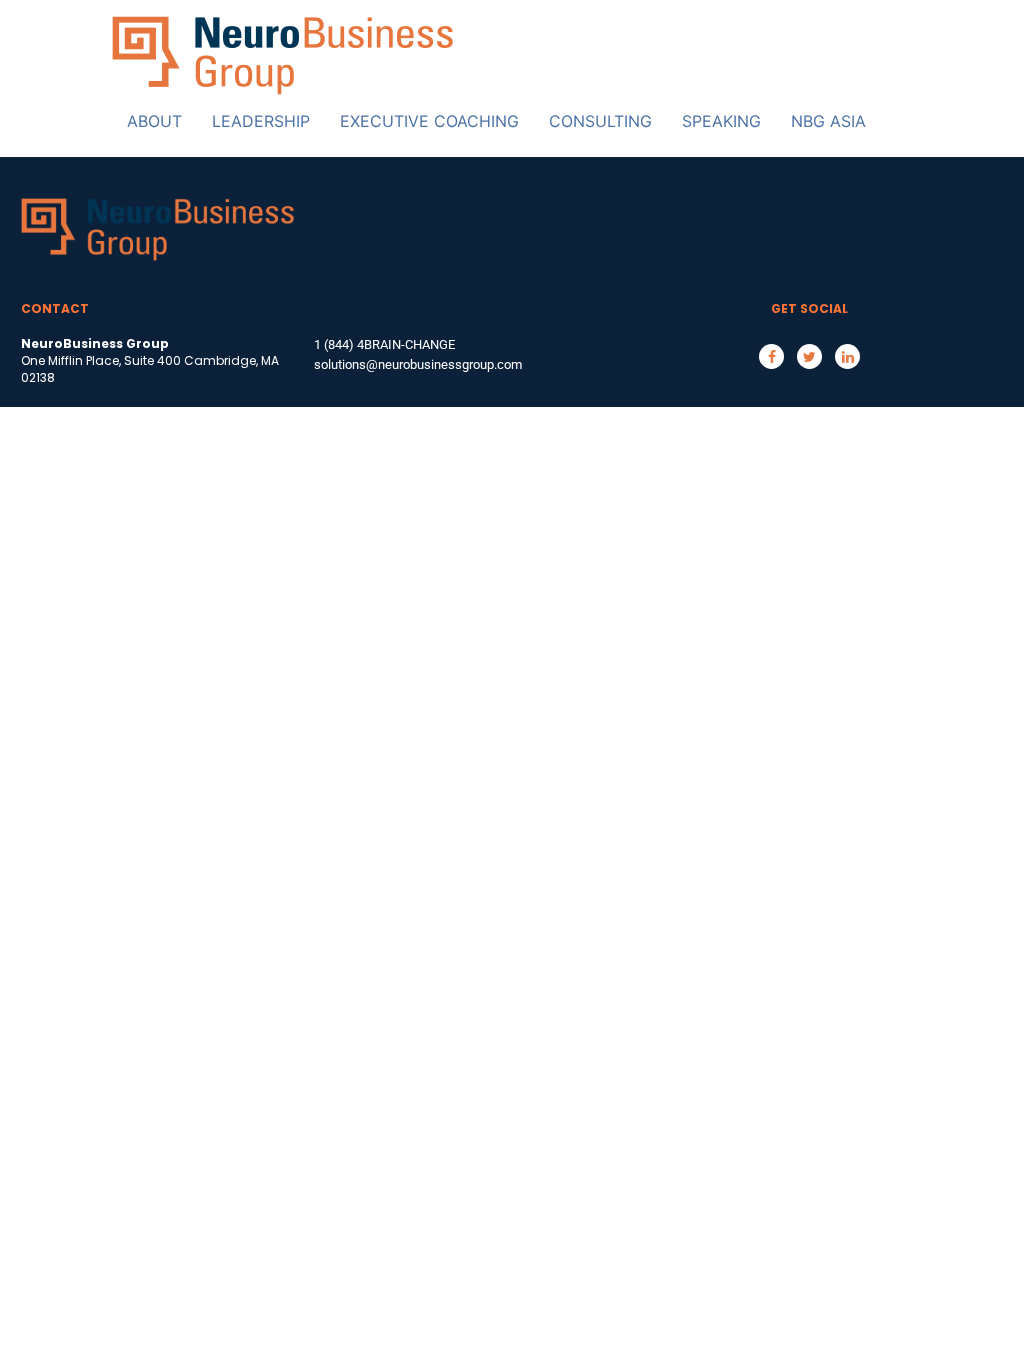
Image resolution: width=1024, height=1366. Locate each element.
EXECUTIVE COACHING (429, 121)
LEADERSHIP (261, 121)
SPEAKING (721, 121)
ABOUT (154, 121)
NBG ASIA (828, 121)
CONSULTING (600, 121)
